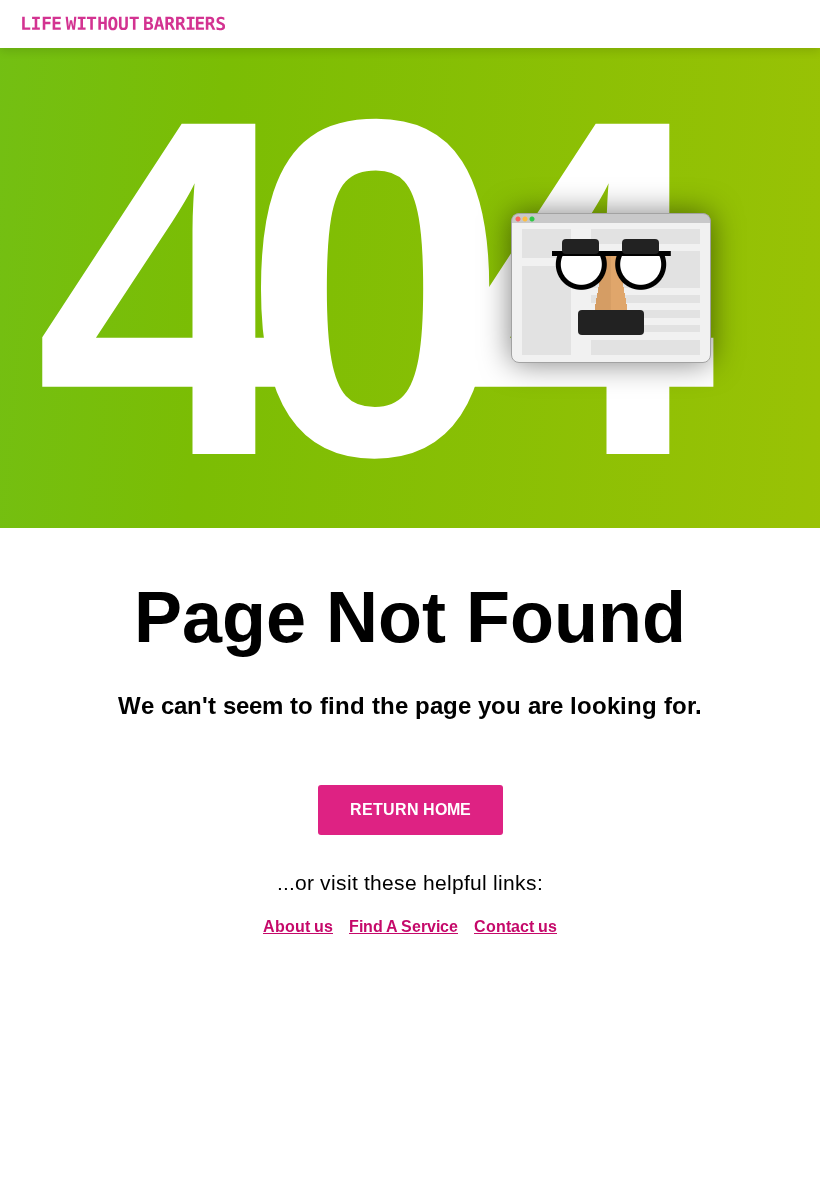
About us (298, 926)
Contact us (515, 926)
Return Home (410, 809)
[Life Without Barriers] (410, 24)
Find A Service (403, 926)
